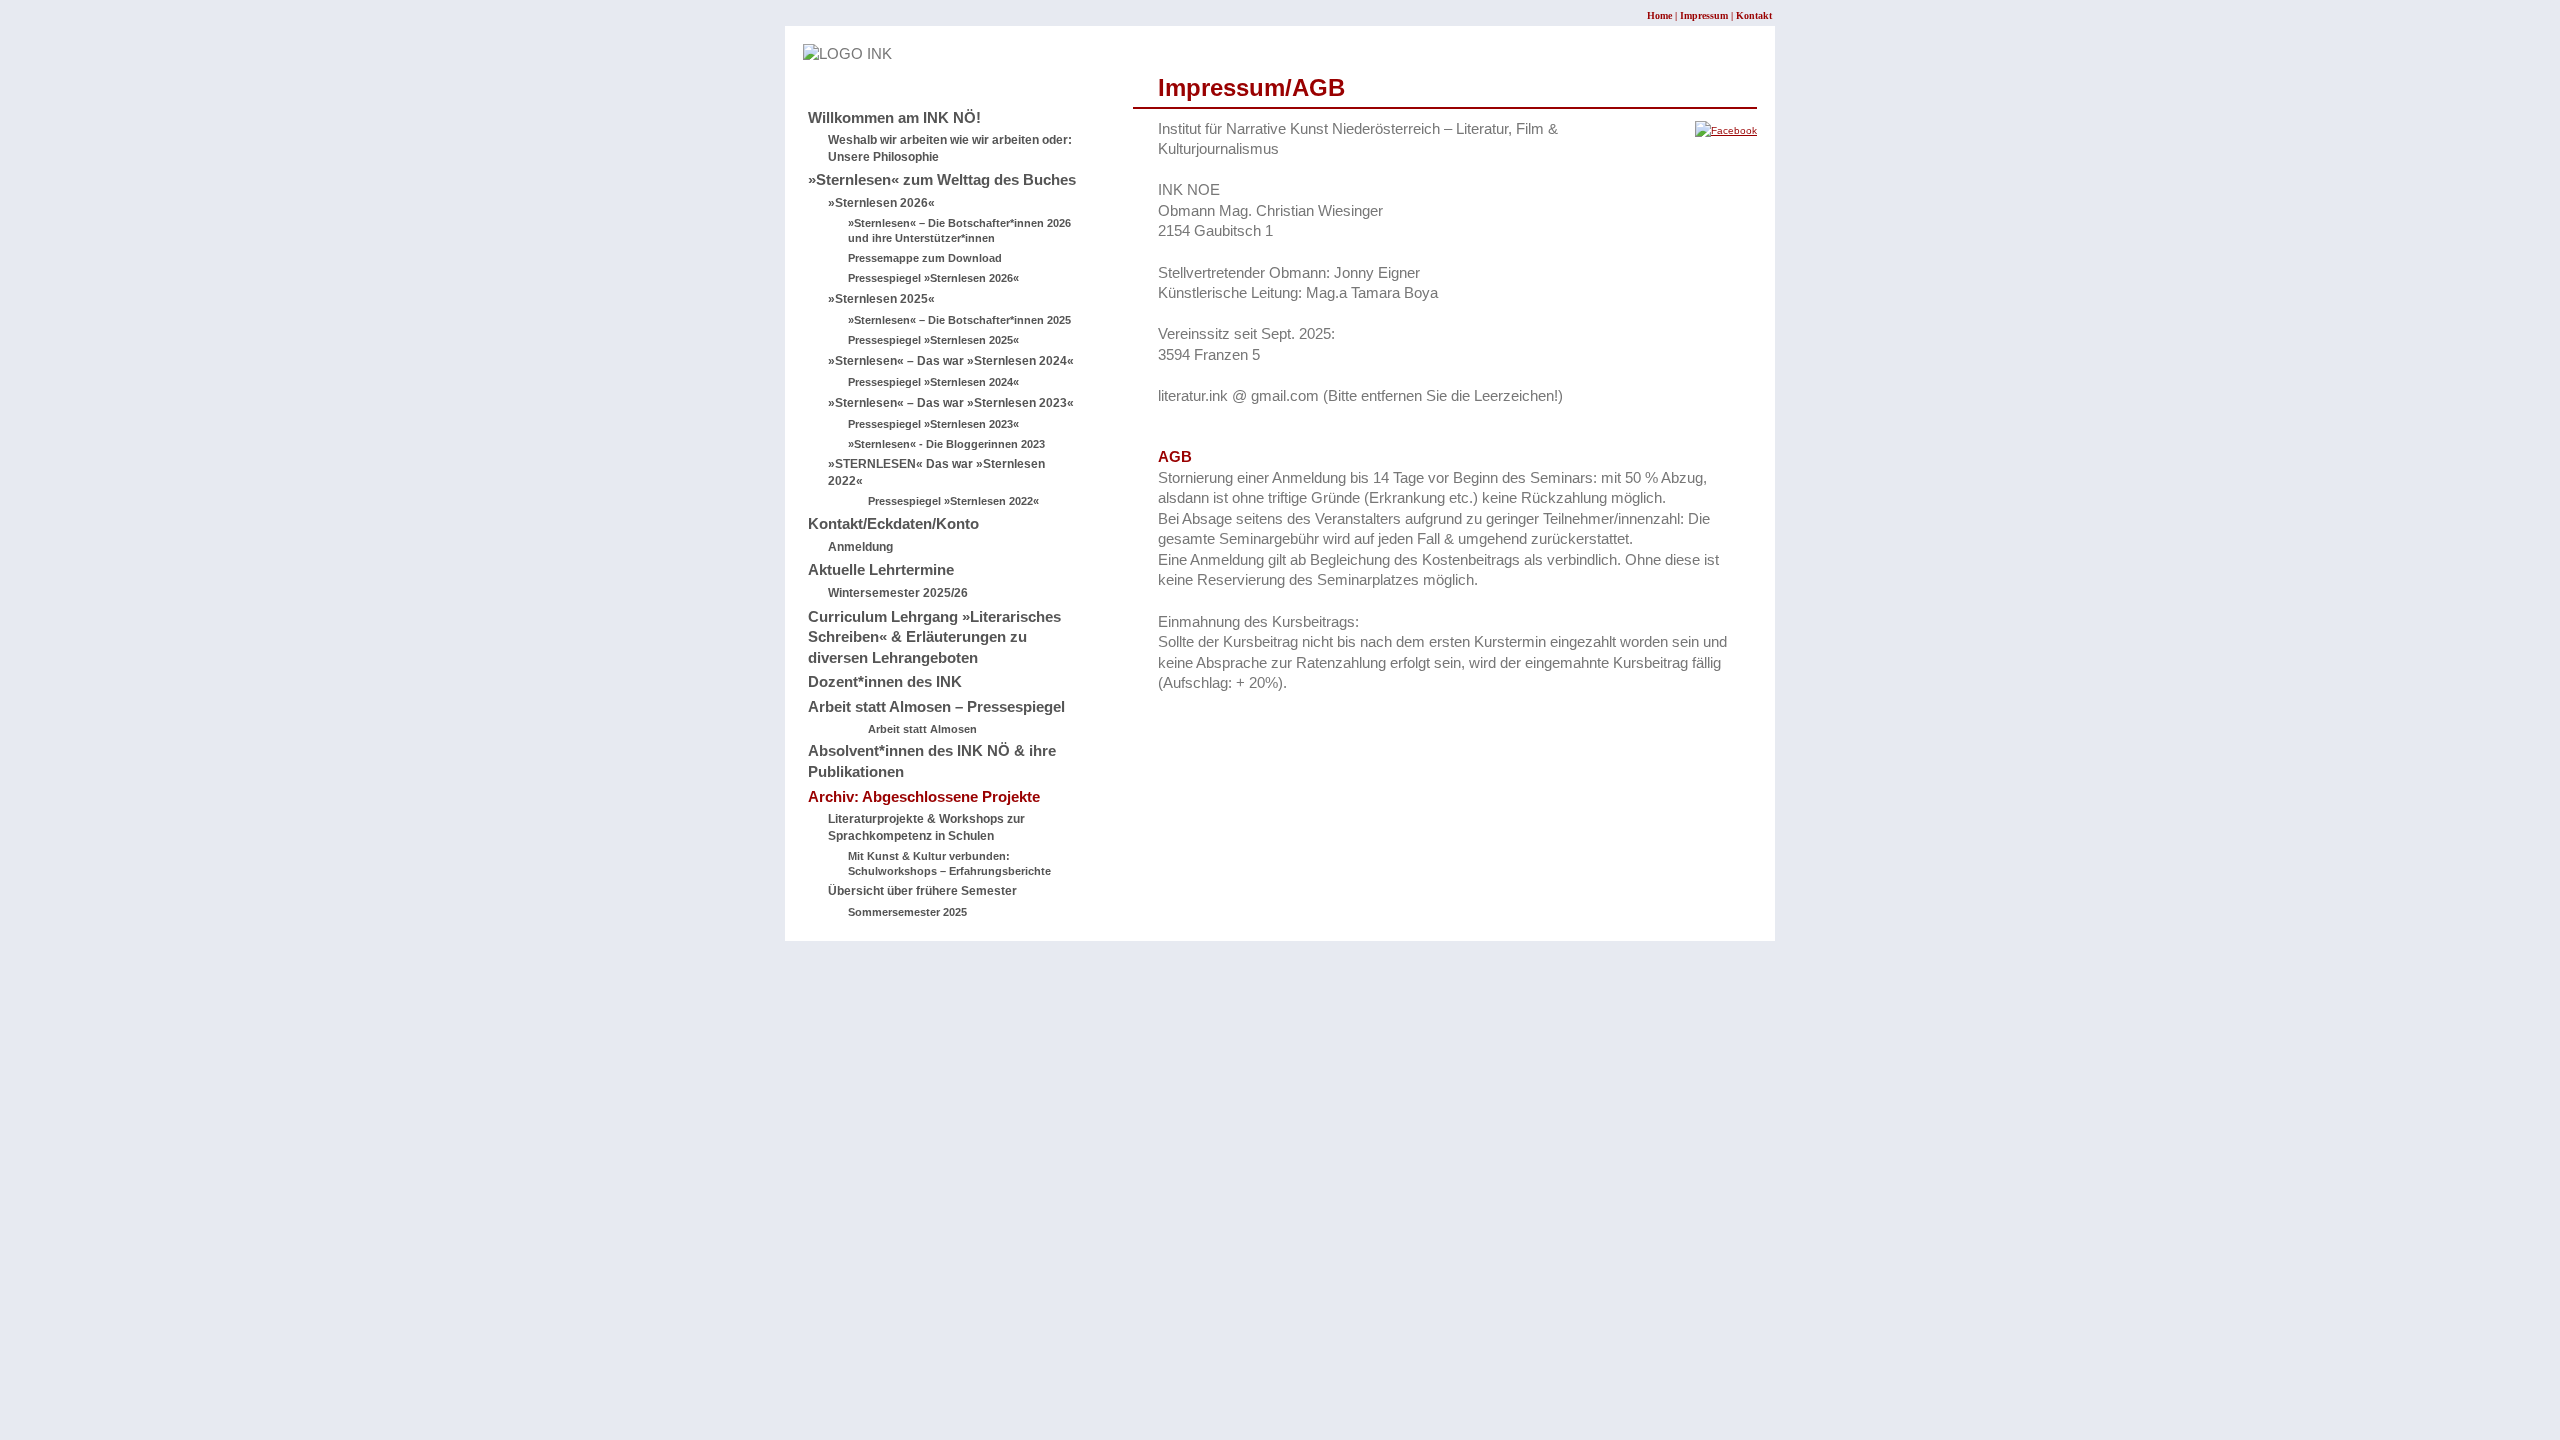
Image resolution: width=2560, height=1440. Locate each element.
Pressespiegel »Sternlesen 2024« (933, 382)
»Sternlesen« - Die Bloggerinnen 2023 (946, 444)
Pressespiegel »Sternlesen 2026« (933, 278)
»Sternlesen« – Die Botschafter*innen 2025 (959, 320)
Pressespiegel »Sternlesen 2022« (953, 501)
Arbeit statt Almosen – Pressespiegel (936, 707)
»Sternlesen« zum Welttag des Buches (942, 180)
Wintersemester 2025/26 (898, 593)
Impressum (1704, 15)
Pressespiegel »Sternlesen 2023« (933, 424)
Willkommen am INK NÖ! (894, 118)
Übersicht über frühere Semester (922, 891)
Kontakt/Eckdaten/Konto (893, 524)
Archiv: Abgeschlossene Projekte (924, 797)
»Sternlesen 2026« (881, 203)
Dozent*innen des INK (885, 682)
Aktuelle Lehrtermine (881, 570)
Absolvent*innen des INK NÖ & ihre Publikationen (932, 761)
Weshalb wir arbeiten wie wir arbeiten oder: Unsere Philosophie (950, 148)
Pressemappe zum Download (925, 258)
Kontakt (1754, 15)
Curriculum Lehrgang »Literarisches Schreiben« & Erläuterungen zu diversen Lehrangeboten (934, 637)
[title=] (1726, 130)
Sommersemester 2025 (907, 912)
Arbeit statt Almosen (922, 729)
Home (1659, 15)
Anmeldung (860, 547)
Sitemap (830, 75)
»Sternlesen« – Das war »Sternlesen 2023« (951, 403)
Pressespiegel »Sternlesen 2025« (933, 340)
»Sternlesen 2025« (881, 299)
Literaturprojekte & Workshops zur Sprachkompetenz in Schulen (926, 827)
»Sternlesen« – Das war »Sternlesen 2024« (951, 361)
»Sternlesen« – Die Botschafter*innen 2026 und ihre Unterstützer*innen (959, 230)
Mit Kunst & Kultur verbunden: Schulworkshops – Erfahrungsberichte (949, 863)
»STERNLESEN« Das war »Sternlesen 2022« (936, 472)
